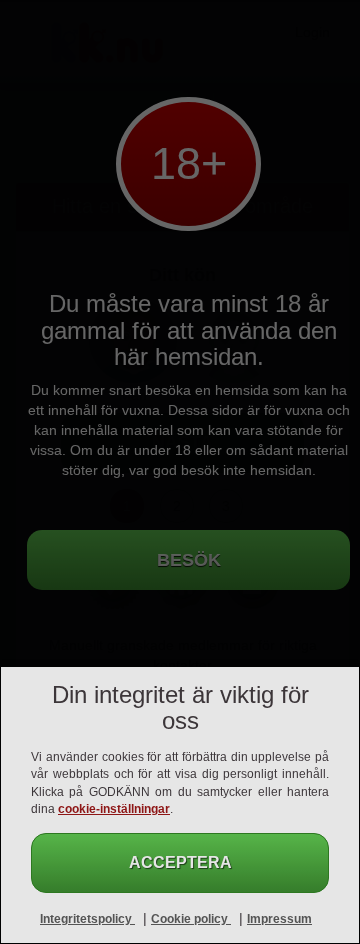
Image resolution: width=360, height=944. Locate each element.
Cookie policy (191, 919)
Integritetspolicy (87, 919)
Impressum (279, 919)
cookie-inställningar (114, 809)
